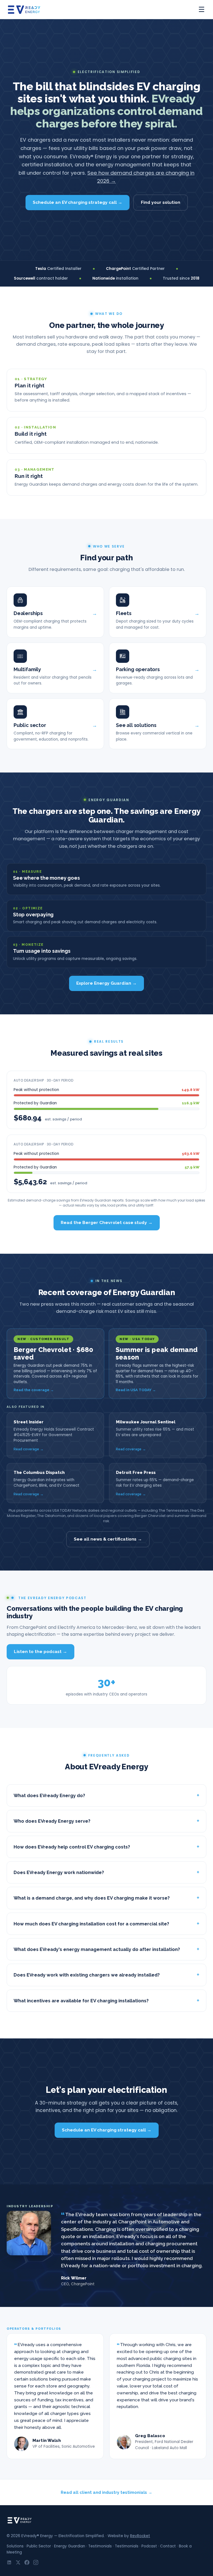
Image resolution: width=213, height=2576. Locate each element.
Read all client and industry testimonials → (106, 2492)
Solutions (15, 2546)
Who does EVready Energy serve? (52, 1821)
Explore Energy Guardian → (106, 983)
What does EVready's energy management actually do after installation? (97, 1949)
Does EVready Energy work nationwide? (59, 1872)
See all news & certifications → (108, 1539)
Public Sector (39, 2546)
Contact (168, 2546)
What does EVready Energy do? (49, 1795)
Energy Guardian (70, 2546)
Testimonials (100, 2546)
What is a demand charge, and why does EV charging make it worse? (92, 1898)
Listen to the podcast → (40, 1651)
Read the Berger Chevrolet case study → (107, 1222)
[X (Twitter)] (18, 2562)
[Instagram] (36, 2562)
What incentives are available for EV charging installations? (81, 2001)
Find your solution (161, 202)
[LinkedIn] (9, 2562)
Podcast (149, 2546)
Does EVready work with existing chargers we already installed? (87, 1975)
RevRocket (140, 2536)
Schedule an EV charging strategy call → (78, 202)
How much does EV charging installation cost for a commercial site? (91, 1924)
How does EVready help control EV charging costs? (72, 1847)
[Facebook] (27, 2562)
